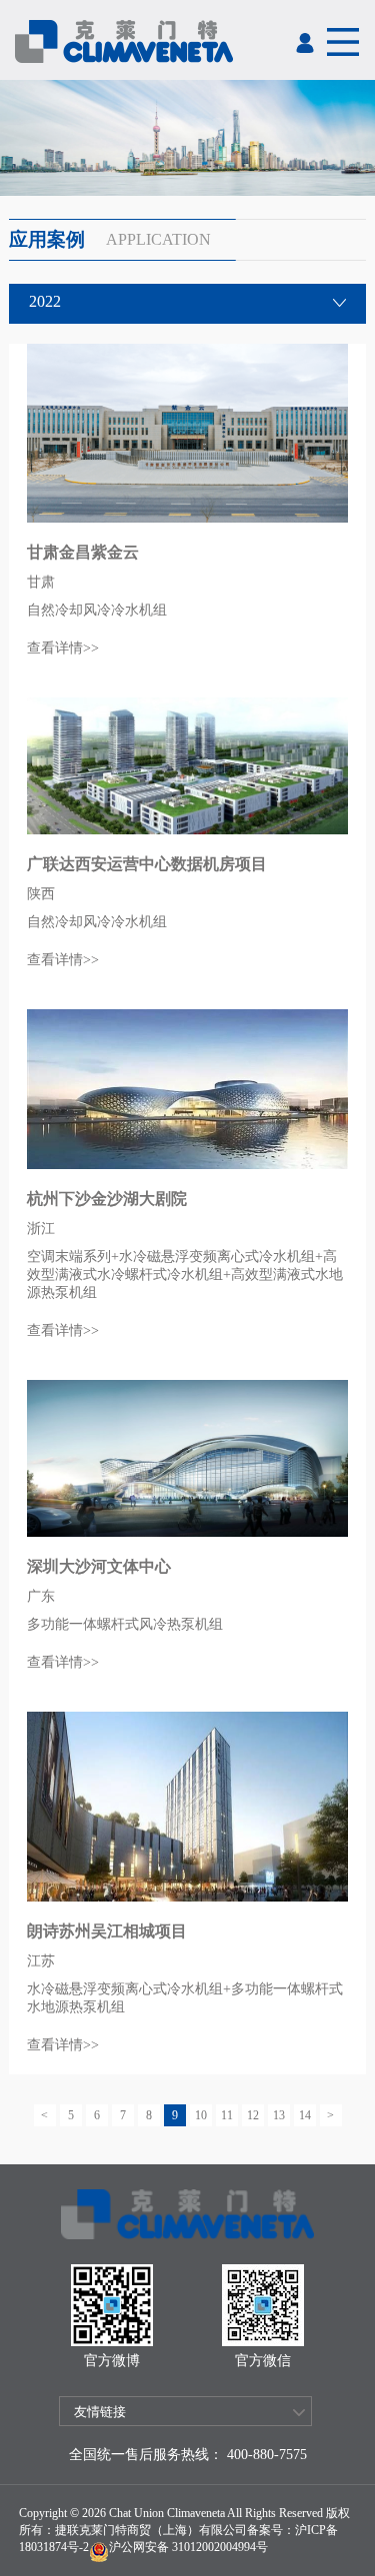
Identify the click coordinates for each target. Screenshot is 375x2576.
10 (201, 2115)
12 (253, 2115)
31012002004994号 (218, 2547)
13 (279, 2115)
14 (305, 2115)
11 (227, 2115)
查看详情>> (63, 648)
